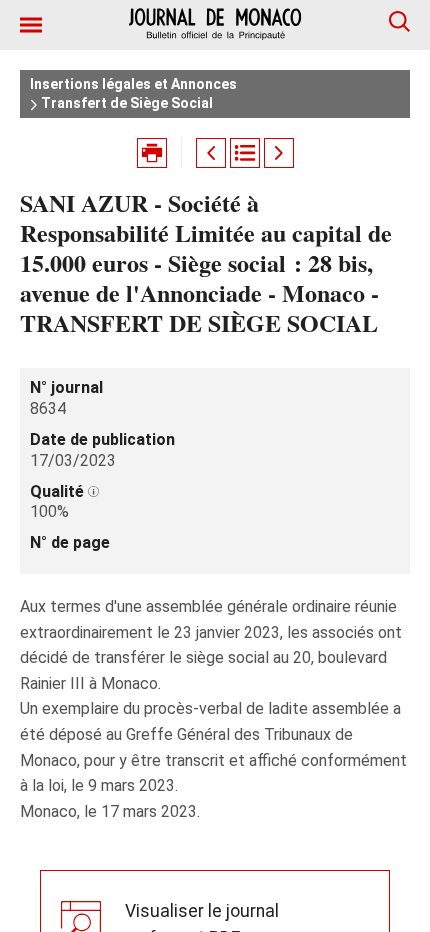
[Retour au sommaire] (245, 153)
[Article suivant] (279, 153)
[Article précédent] (211, 153)
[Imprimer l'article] (152, 153)
